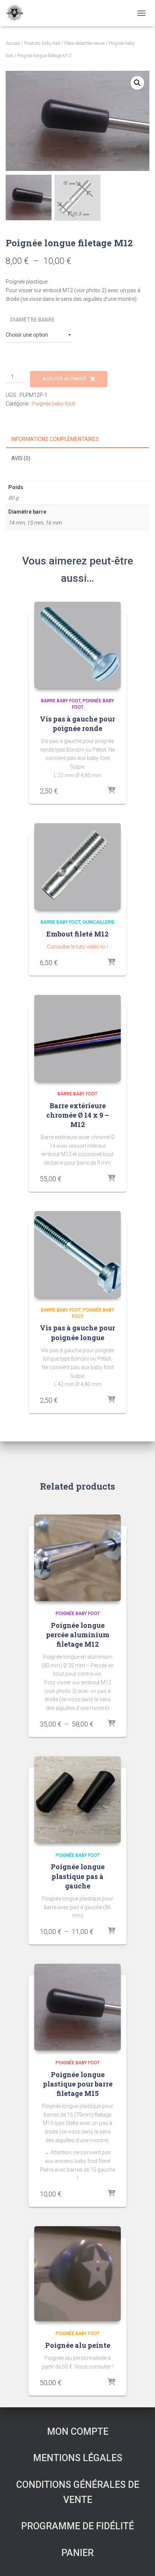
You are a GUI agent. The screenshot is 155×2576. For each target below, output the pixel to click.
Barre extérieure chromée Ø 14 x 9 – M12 (78, 1115)
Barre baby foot (61, 701)
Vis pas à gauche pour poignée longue (77, 1332)
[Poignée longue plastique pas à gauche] (77, 1800)
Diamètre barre (32, 320)
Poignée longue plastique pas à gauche (78, 1876)
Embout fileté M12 (77, 934)
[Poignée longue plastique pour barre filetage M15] (77, 2007)
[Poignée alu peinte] (77, 2274)
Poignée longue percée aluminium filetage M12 (78, 1635)
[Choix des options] (111, 962)
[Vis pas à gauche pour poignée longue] (77, 1254)
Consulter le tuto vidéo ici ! (77, 947)
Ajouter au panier (64, 379)
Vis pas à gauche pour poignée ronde (77, 724)
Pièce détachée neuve (84, 43)
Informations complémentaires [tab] (55, 439)
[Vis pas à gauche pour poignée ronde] (77, 645)
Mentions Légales (78, 2458)
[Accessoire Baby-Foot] (17, 13)
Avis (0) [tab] (21, 458)
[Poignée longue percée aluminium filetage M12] (77, 1558)
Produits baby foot (42, 43)
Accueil (13, 43)
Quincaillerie (98, 922)
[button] (137, 83)
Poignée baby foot (53, 404)
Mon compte (78, 2432)
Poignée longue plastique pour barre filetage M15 (78, 2084)
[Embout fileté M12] (77, 866)
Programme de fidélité (77, 2526)
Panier (77, 2553)
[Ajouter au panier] (111, 791)
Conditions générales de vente (78, 2492)
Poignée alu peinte (78, 2345)
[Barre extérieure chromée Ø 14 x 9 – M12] (77, 1038)
